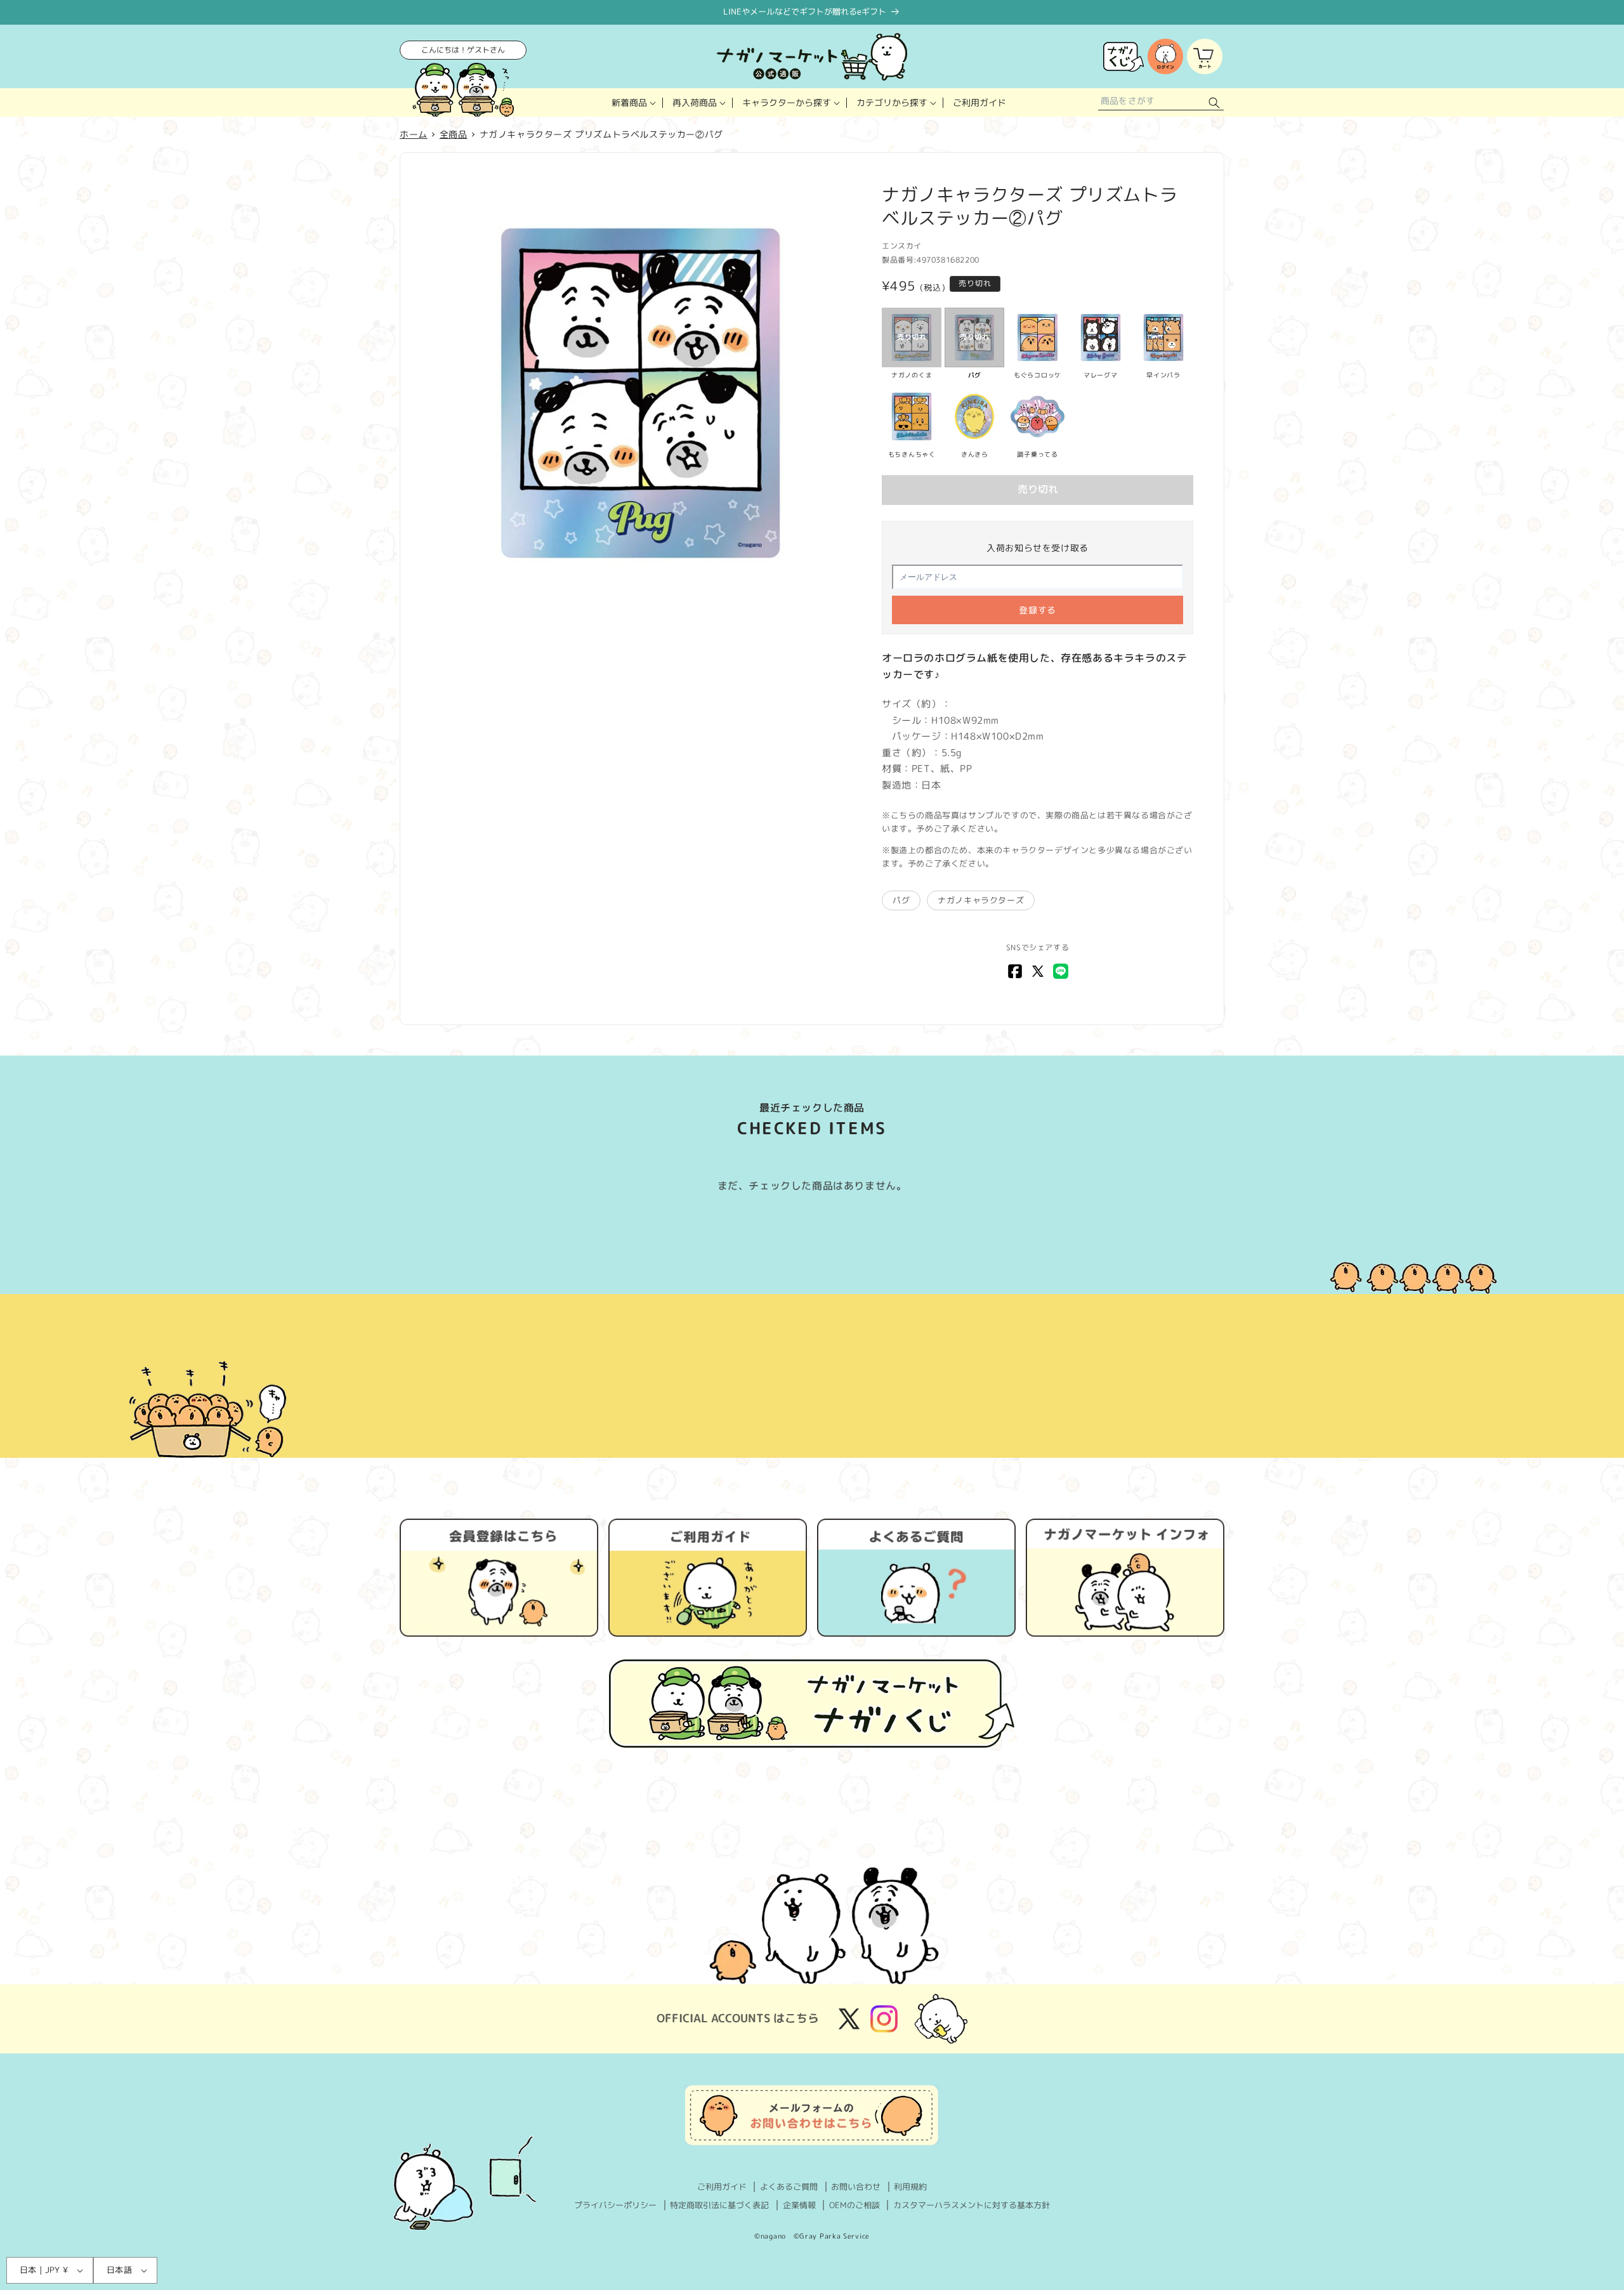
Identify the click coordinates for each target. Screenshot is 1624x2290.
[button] (632, 102)
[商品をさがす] (1214, 102)
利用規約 (910, 2187)
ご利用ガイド (722, 2187)
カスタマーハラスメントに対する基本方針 (972, 2205)
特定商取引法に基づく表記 (719, 2205)
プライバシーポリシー (615, 2205)
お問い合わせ (856, 2187)
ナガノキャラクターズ (981, 900)
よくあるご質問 (789, 2187)
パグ (901, 900)
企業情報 (799, 2205)
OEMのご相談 (855, 2205)
